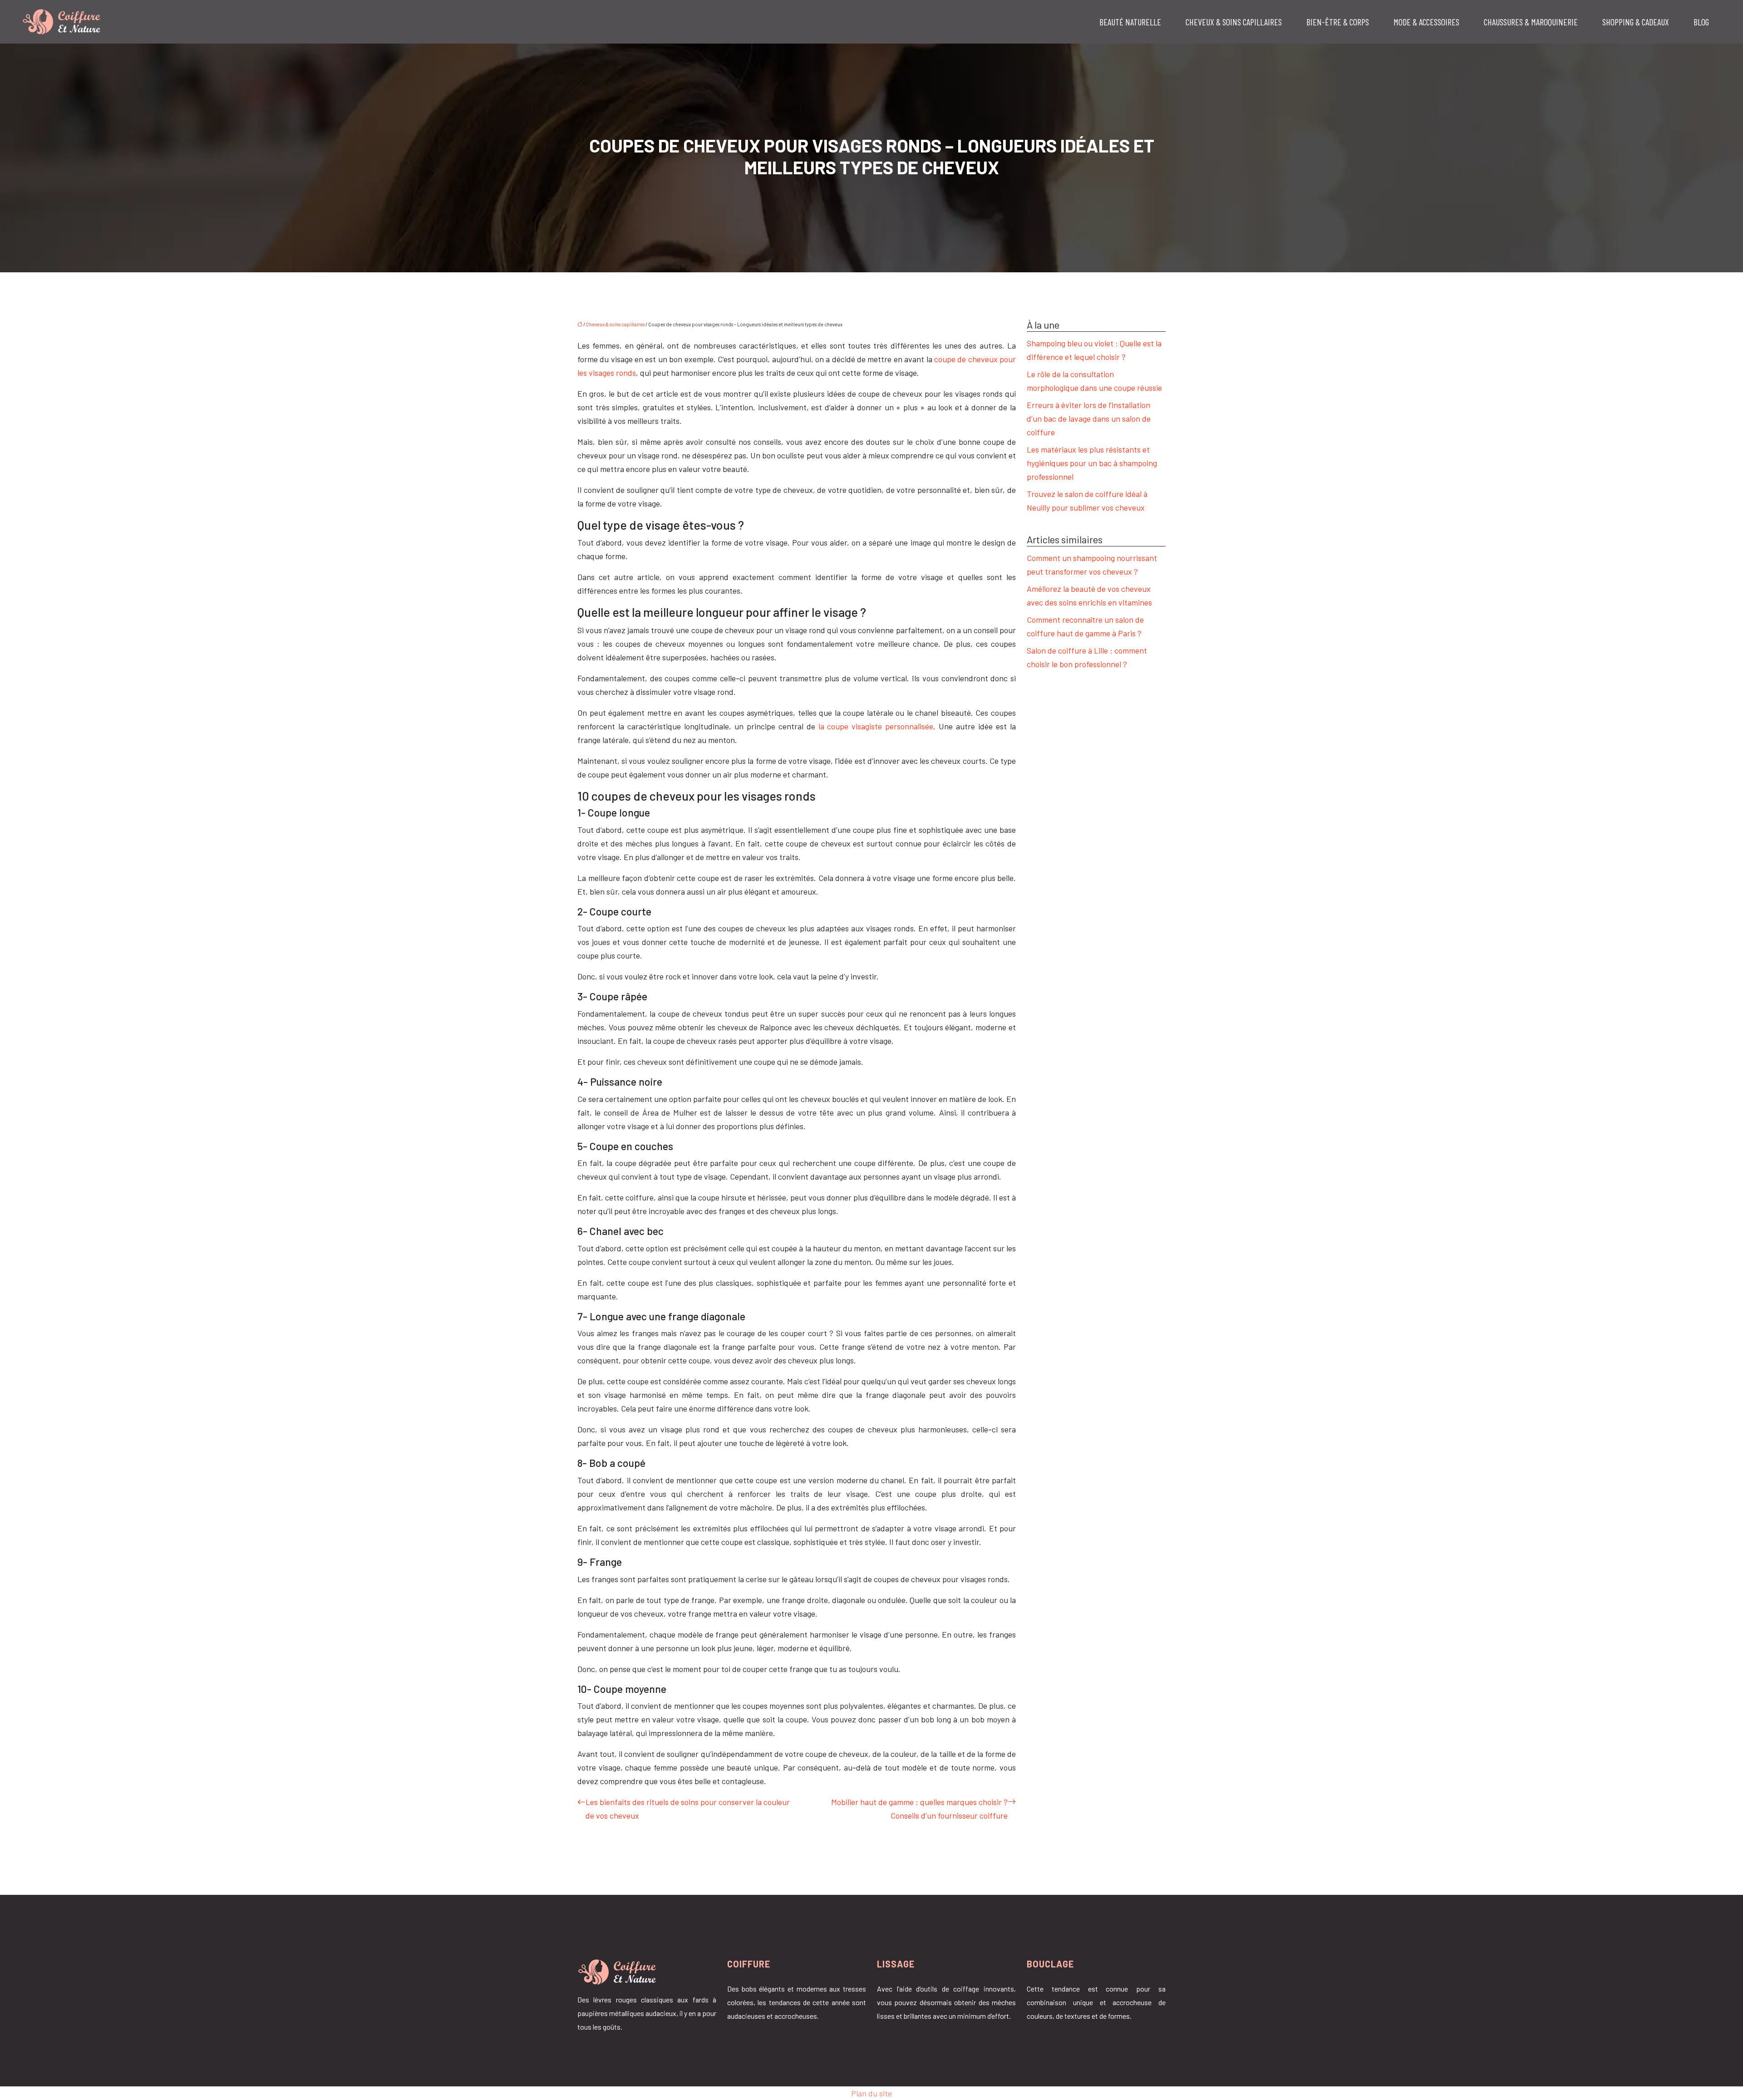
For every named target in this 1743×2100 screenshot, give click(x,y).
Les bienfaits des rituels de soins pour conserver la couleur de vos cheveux (688, 1809)
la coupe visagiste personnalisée (876, 726)
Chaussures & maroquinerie (1531, 22)
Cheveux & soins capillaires (1234, 22)
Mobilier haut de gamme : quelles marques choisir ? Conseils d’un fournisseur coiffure (919, 1809)
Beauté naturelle (1130, 22)
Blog (1701, 22)
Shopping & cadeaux (1636, 22)
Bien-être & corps (1338, 22)
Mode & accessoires (1426, 22)
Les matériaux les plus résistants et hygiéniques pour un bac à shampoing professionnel (1092, 463)
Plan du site (871, 2093)
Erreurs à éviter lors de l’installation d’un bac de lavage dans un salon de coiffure (1089, 418)
